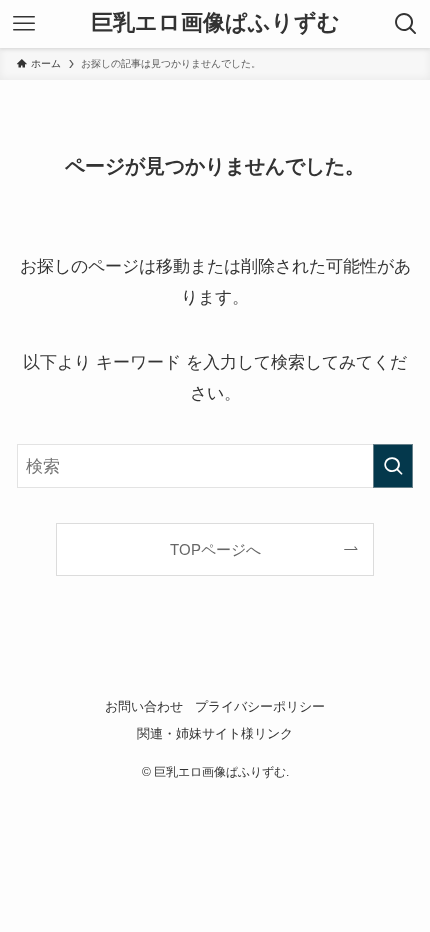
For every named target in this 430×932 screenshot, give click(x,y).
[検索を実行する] (393, 466)
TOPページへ (215, 549)
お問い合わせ (144, 706)
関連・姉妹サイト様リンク (215, 733)
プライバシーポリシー (260, 706)
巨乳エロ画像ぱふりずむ (215, 24)
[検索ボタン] (406, 24)
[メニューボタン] (24, 24)
